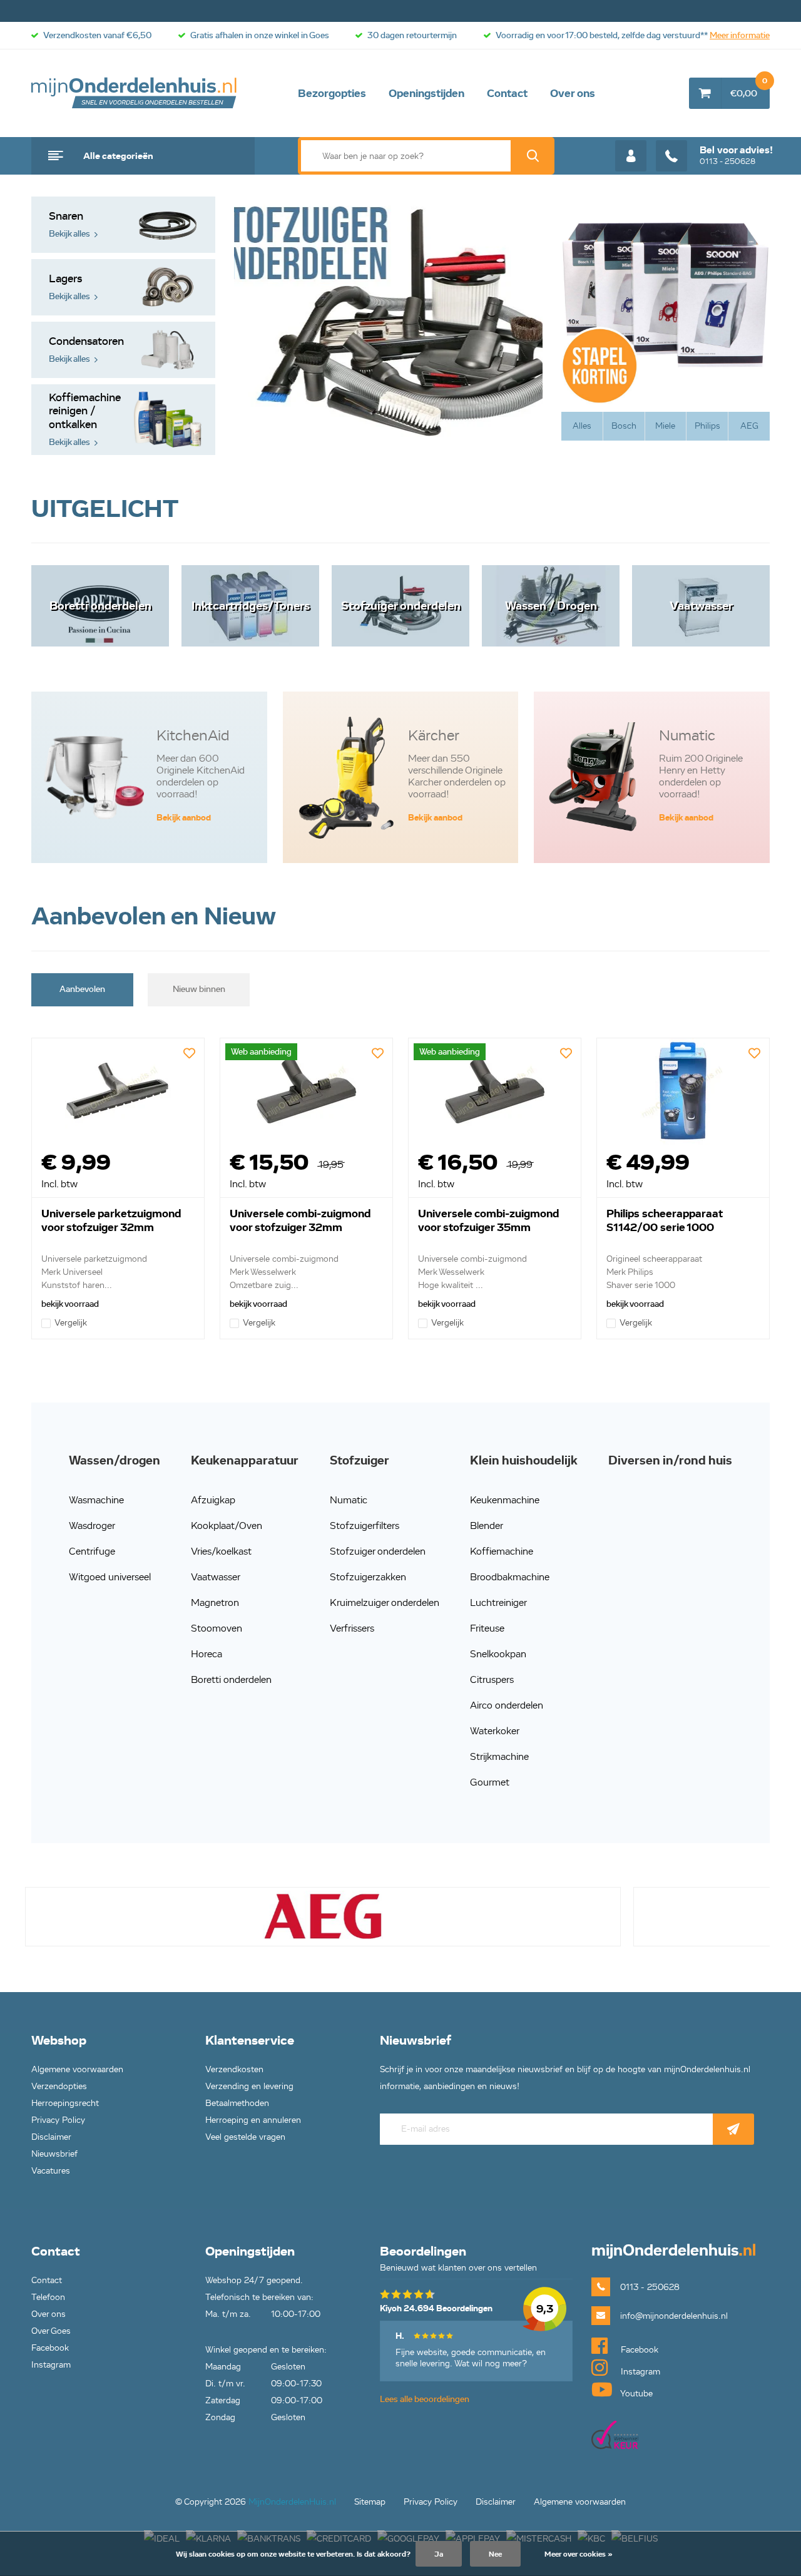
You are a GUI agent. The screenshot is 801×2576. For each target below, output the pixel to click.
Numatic (349, 1500)
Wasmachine (96, 1500)
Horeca (207, 1654)
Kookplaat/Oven (227, 1526)
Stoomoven (217, 1628)
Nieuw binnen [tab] (199, 989)
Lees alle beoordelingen (425, 2399)
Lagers (69, 287)
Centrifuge (92, 1551)
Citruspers (492, 1679)
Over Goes (51, 2331)
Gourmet (490, 1782)
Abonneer (733, 2129)
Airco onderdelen (507, 1705)
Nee (495, 2554)
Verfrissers (352, 1628)
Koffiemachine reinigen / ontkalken (84, 419)
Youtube (635, 2394)
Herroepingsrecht (65, 2103)
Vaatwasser (216, 1577)
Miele (665, 426)
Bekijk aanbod (184, 818)
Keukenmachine (505, 1500)
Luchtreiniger (498, 1602)
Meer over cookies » (579, 2554)
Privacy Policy (58, 2120)
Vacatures (51, 2171)
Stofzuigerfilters (365, 1526)
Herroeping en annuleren (253, 2120)
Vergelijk (71, 1323)
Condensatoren (85, 350)
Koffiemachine (502, 1551)
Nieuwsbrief (54, 2154)
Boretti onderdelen (231, 1679)
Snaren (69, 224)
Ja (439, 2554)
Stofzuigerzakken (368, 1577)
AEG (749, 426)
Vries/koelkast (221, 1551)
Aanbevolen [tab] (82, 989)
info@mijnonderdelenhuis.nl (674, 2316)
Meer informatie (740, 35)
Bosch (624, 426)
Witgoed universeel (110, 1577)
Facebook (50, 2348)
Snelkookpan (498, 1654)
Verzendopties (59, 2086)
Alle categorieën (118, 156)
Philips (707, 426)
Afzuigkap (213, 1500)
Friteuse (487, 1628)
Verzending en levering (249, 2086)
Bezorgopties (332, 93)
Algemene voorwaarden (77, 2069)
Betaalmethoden (237, 2103)
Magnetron (215, 1602)
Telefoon (48, 2297)
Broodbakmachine (510, 1577)
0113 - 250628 (736, 155)
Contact (507, 93)
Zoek (533, 156)
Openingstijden (426, 93)
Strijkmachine (499, 1756)
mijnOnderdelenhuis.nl (135, 93)
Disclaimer (51, 2137)
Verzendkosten (234, 2069)
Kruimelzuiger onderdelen (385, 1602)
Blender (487, 1526)
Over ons (573, 93)
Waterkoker (495, 1731)
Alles (582, 426)
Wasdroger (92, 1526)
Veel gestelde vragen (245, 2137)
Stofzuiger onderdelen (378, 1551)
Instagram (51, 2365)
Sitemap (370, 2502)
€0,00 (749, 88)
